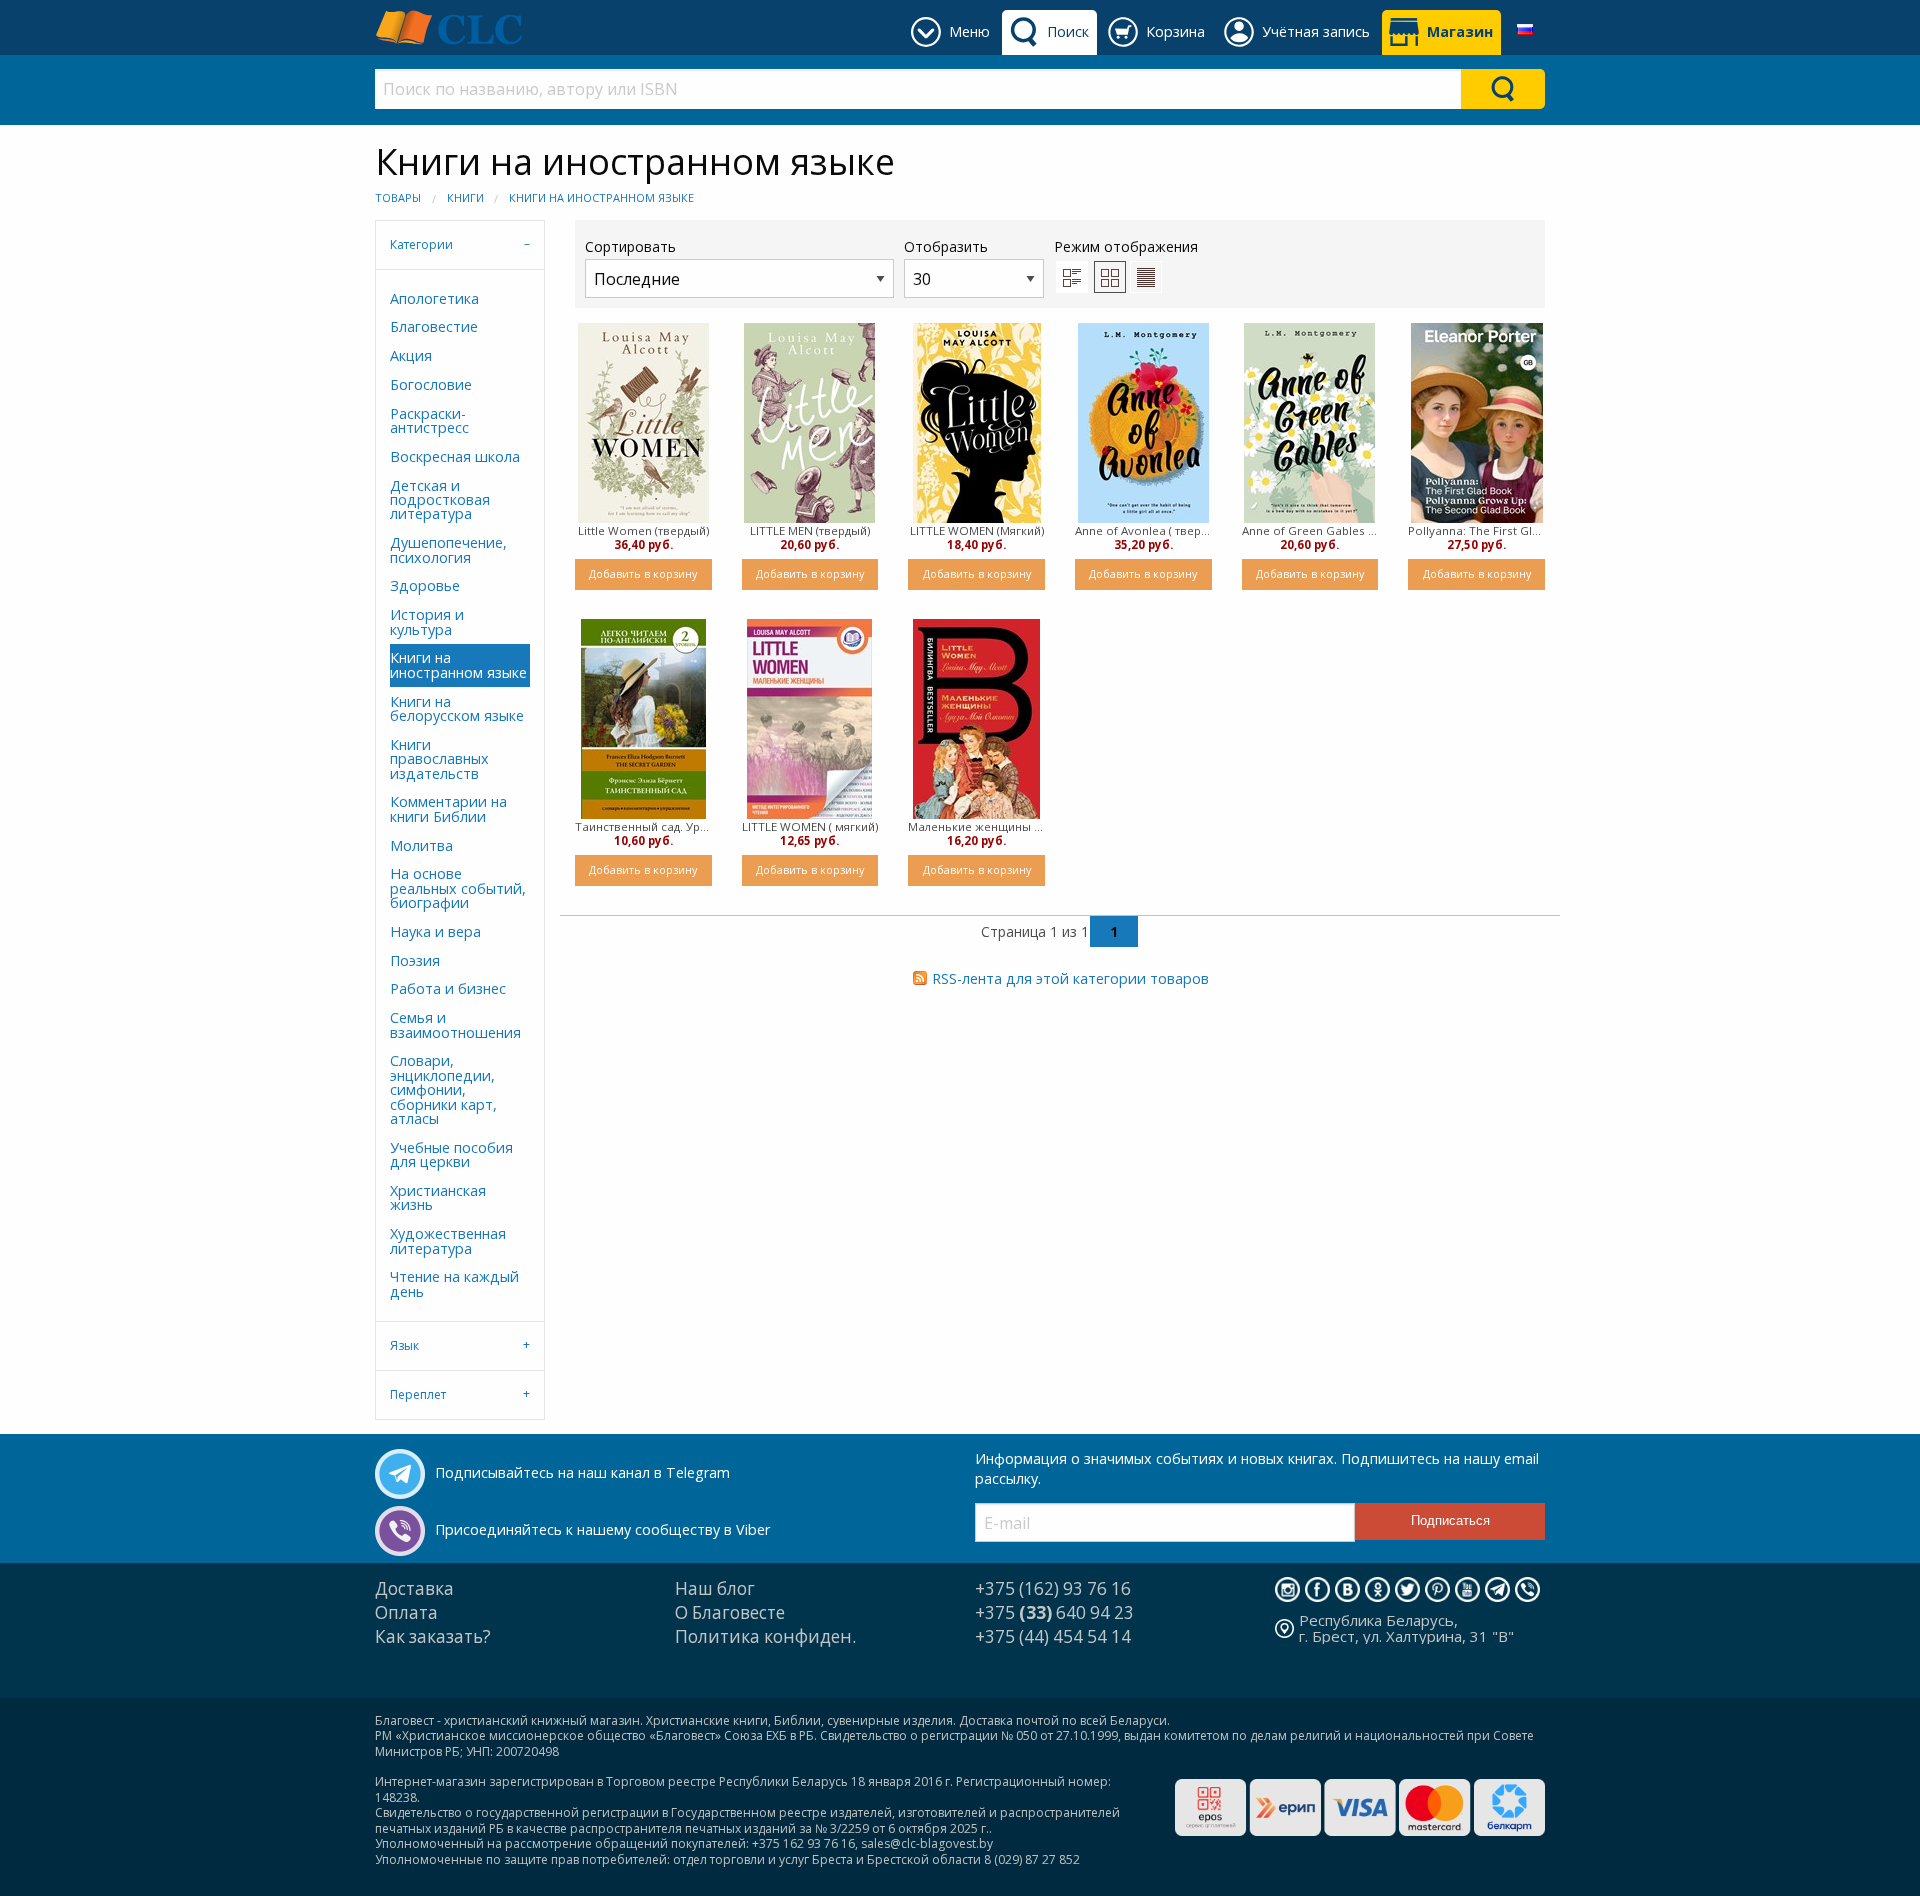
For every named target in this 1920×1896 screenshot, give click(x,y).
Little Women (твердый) (643, 530)
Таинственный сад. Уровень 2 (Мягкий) (643, 826)
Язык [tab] (404, 1345)
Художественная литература (448, 1240)
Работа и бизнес (448, 988)
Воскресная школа (455, 456)
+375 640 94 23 (1054, 1612)
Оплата (406, 1612)
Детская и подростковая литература (440, 500)
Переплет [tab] (418, 1394)
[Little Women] (643, 423)
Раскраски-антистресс (429, 420)
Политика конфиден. (765, 1636)
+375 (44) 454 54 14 (1053, 1636)
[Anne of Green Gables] (1309, 423)
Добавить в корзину (643, 573)
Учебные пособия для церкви (451, 1154)
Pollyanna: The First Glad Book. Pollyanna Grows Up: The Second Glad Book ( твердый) (1476, 530)
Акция (411, 355)
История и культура (427, 621)
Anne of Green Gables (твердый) (1310, 530)
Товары (398, 197)
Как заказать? (433, 1636)
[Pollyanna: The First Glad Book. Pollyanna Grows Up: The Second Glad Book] (1477, 423)
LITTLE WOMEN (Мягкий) (977, 530)
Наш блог (715, 1588)
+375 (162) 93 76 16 (1053, 1588)
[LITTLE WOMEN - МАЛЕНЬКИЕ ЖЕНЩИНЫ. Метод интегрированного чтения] (809, 719)
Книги (465, 197)
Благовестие (434, 326)
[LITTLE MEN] (809, 423)
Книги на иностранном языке (601, 197)
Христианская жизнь (438, 1197)
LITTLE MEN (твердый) (810, 530)
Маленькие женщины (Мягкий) (976, 826)
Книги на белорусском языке (457, 708)
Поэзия (415, 960)
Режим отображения (1126, 246)
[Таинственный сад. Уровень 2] (643, 719)
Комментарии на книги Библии (448, 808)
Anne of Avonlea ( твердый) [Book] (1143, 530)
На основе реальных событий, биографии (458, 888)
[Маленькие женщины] (976, 719)
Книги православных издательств (439, 759)
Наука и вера (435, 931)
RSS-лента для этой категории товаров (1070, 978)
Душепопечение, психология (448, 549)
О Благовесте (730, 1612)
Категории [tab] (421, 244)
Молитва (421, 845)
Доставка (414, 1588)
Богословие (431, 384)
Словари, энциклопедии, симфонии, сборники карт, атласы (443, 1089)
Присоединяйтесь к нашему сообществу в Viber (602, 1529)
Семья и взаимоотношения (455, 1024)
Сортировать (630, 246)
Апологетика (434, 298)
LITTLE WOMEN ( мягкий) (810, 826)
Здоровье (425, 585)
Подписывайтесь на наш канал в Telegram (582, 1472)
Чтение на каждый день (454, 1283)
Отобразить (946, 246)
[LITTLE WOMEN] (977, 423)
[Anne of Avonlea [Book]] (1143, 423)
